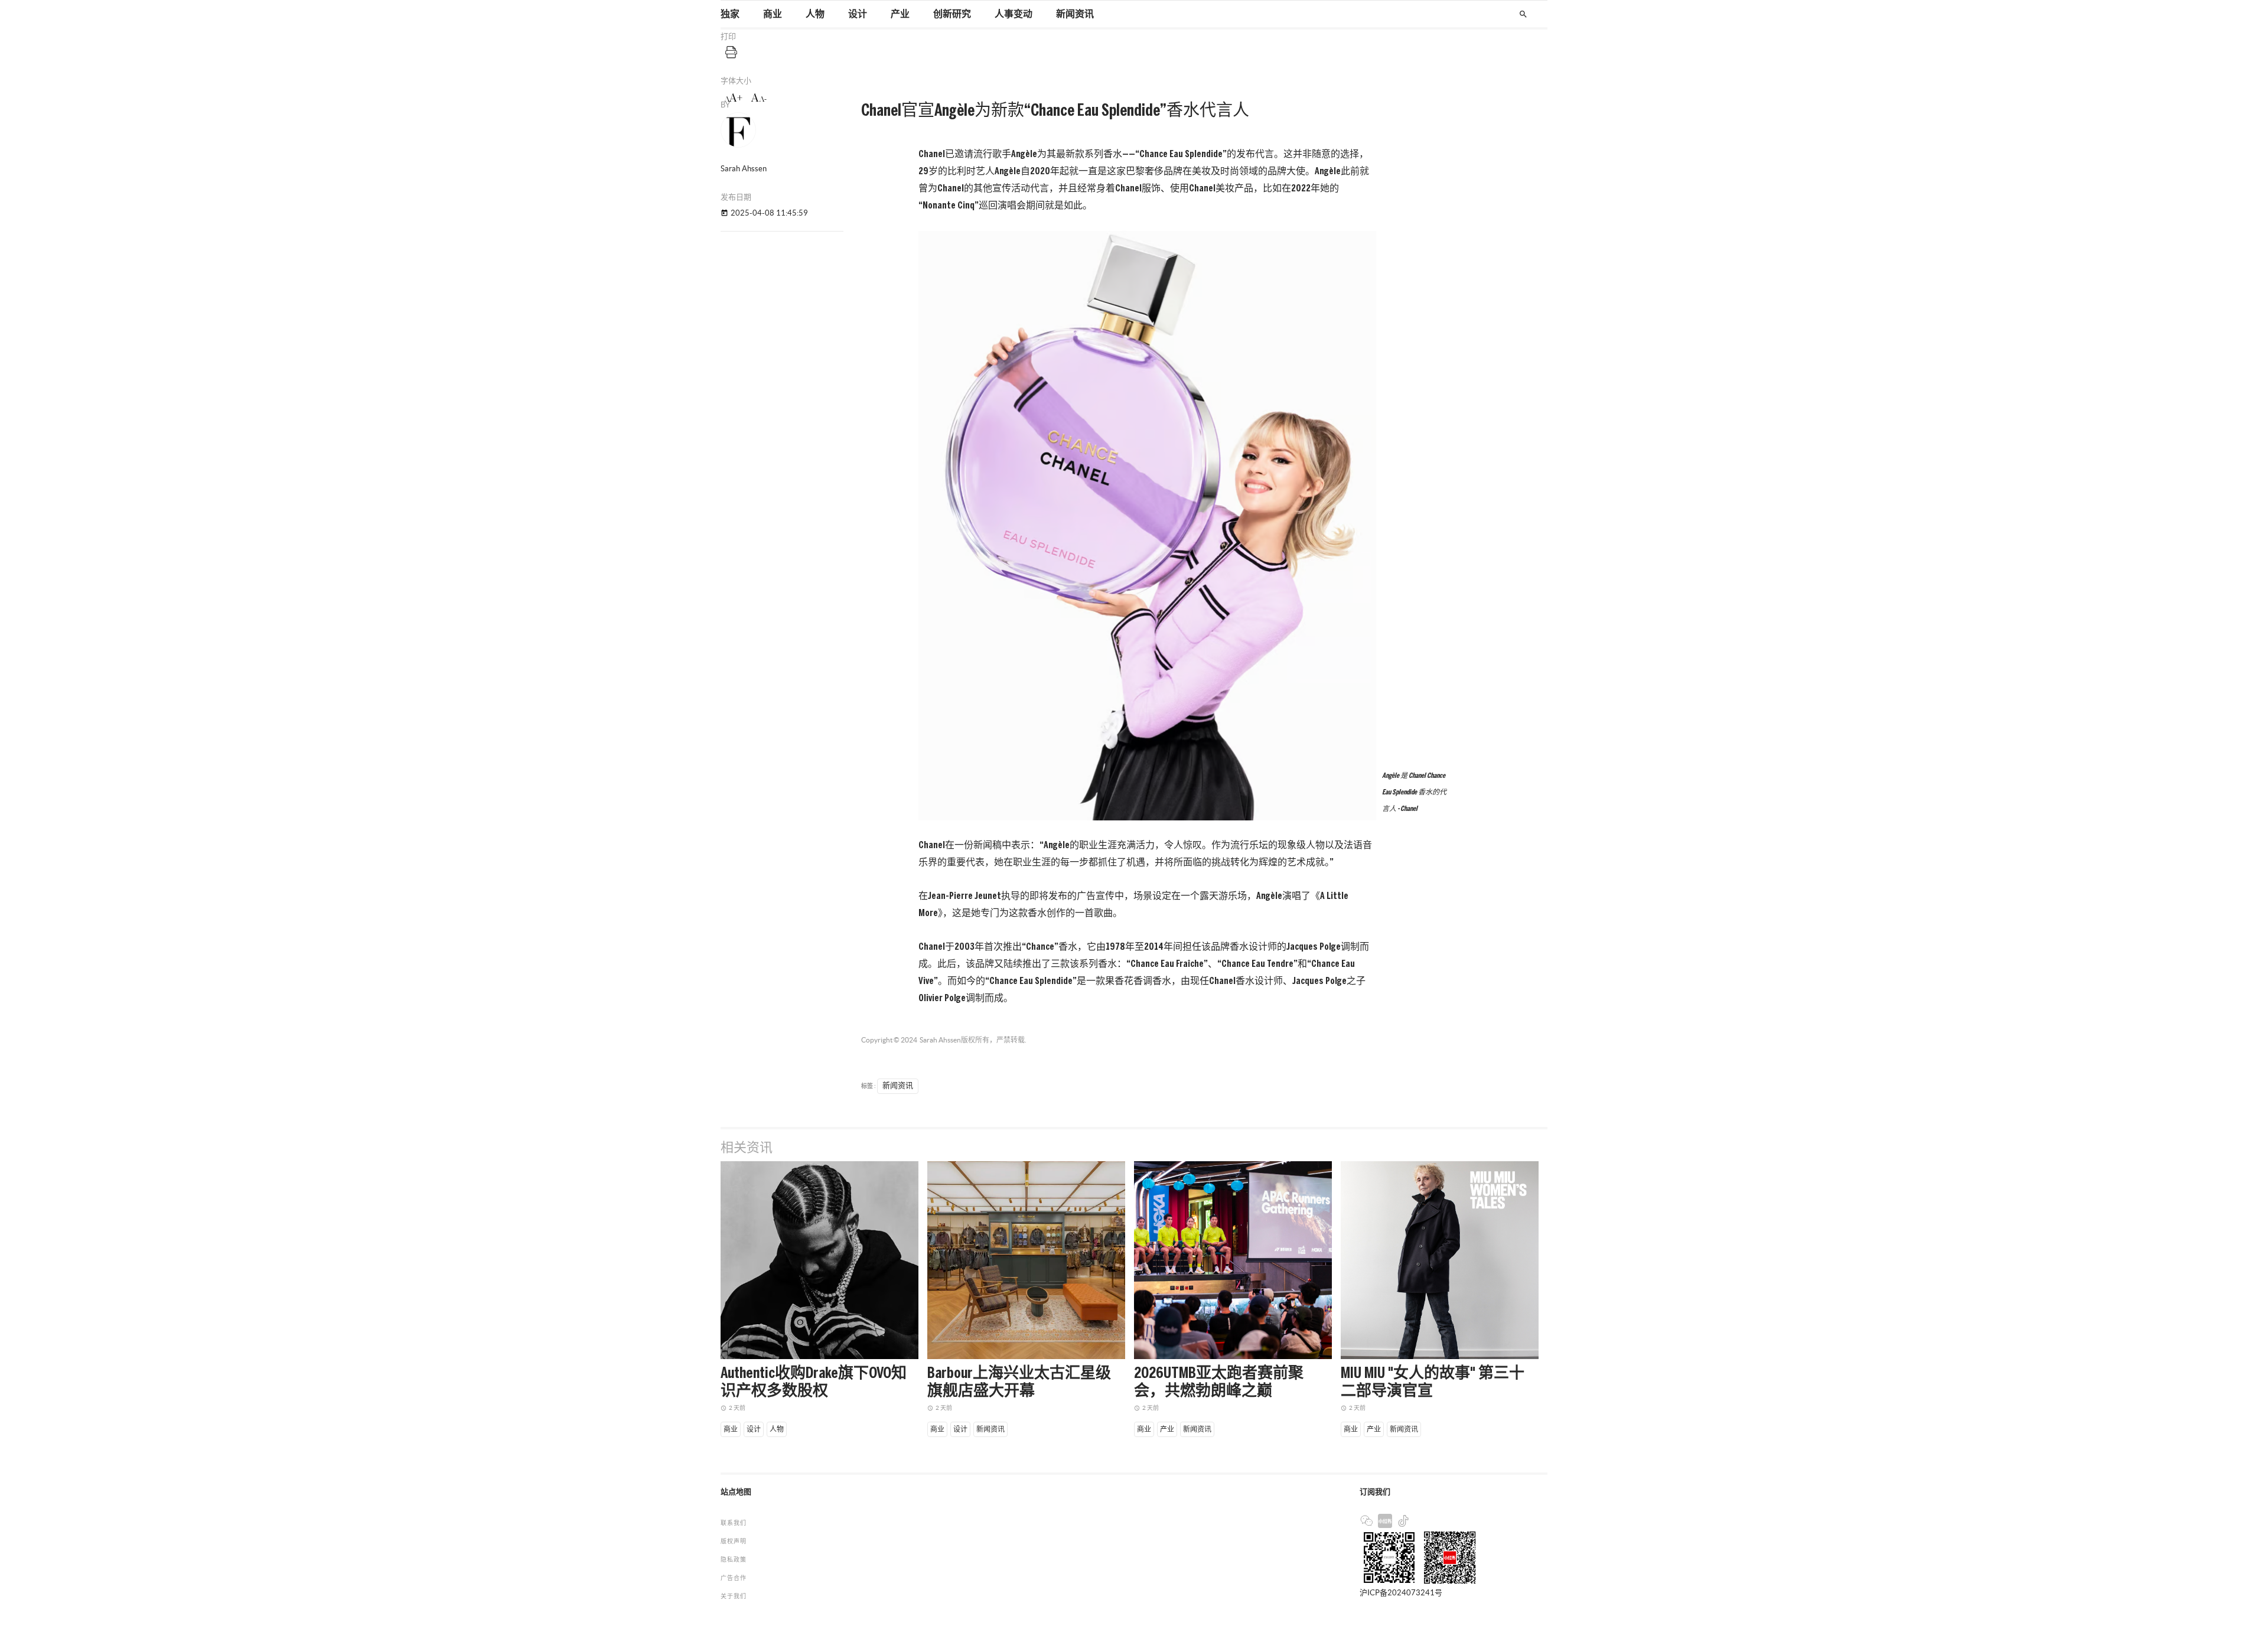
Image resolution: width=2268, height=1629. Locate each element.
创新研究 (952, 14)
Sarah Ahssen (940, 1040)
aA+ (733, 98)
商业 (773, 14)
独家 (730, 14)
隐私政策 (734, 1560)
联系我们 (734, 1523)
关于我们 (734, 1596)
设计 (858, 14)
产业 (900, 14)
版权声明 (734, 1541)
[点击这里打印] (731, 52)
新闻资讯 (1075, 14)
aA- (759, 98)
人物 (815, 14)
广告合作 (734, 1578)
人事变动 (1014, 14)
